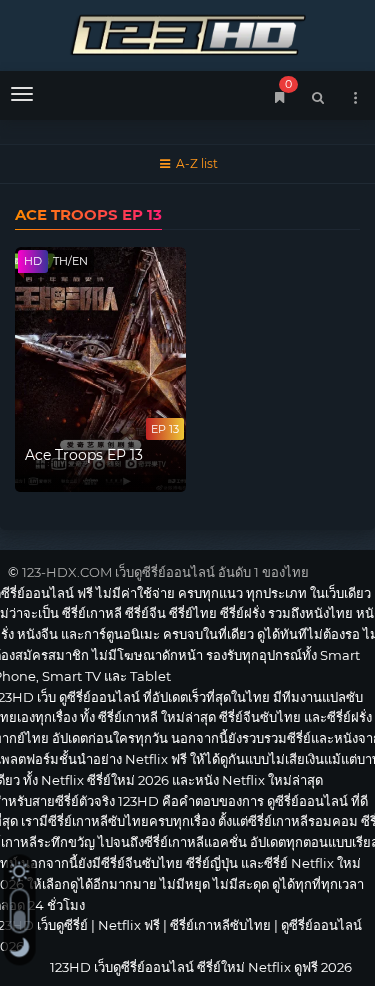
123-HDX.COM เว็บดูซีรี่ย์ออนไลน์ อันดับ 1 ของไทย (165, 572)
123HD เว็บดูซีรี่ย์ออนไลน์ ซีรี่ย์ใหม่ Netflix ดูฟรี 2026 (187, 32)
